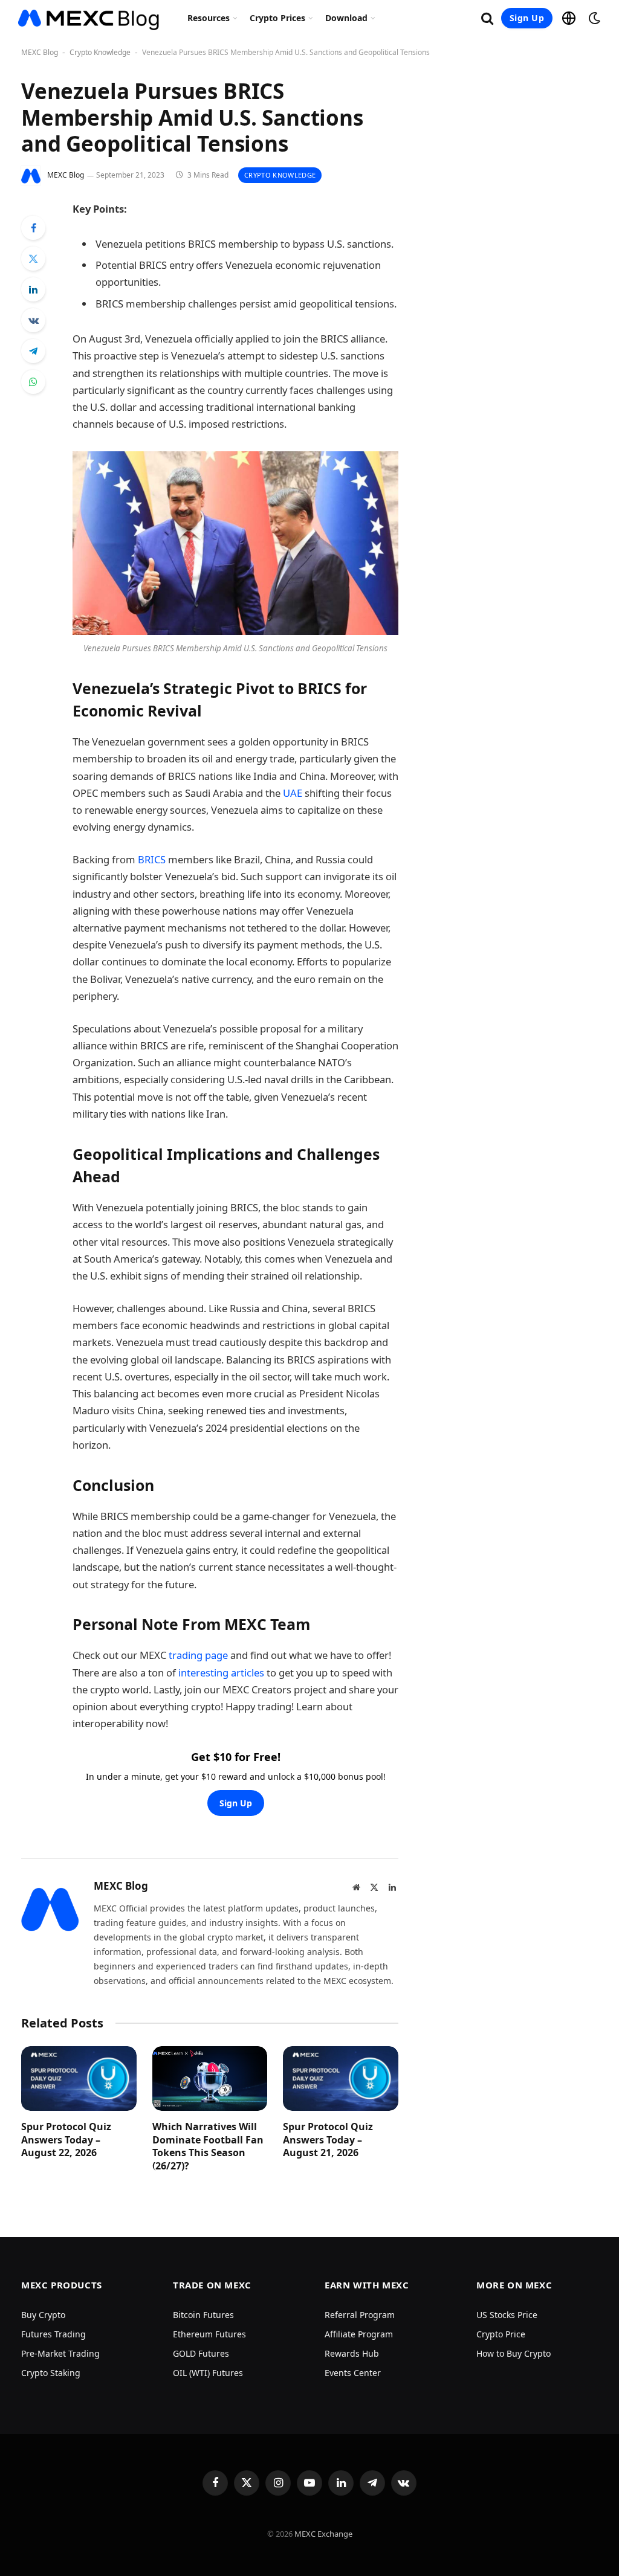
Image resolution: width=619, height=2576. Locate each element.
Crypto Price (501, 2334)
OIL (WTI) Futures (208, 2373)
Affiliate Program (359, 2334)
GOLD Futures (201, 2353)
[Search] (487, 18)
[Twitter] (33, 259)
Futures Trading (53, 2334)
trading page (198, 1655)
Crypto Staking (51, 2373)
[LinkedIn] (33, 289)
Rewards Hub (352, 2353)
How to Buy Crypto (514, 2353)
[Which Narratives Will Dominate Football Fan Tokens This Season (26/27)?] (210, 2079)
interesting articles (221, 1673)
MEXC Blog (40, 52)
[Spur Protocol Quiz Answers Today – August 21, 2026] (341, 2079)
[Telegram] (33, 351)
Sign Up (527, 18)
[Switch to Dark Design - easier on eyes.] (593, 18)
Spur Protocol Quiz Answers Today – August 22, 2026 (66, 2140)
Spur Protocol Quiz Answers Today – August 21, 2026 (328, 2140)
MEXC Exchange (323, 2534)
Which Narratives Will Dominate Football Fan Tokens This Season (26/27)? (208, 2146)
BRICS (152, 859)
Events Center (353, 2373)
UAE (293, 793)
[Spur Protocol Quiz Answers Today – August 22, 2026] (79, 2079)
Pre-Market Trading (60, 2353)
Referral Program (360, 2315)
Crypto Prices (277, 18)
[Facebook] (33, 228)
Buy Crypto (43, 2315)
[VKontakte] (33, 320)
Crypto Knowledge (100, 52)
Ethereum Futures (209, 2334)
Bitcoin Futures (203, 2315)
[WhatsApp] (33, 382)
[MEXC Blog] (89, 18)
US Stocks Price (507, 2315)
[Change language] (569, 18)
